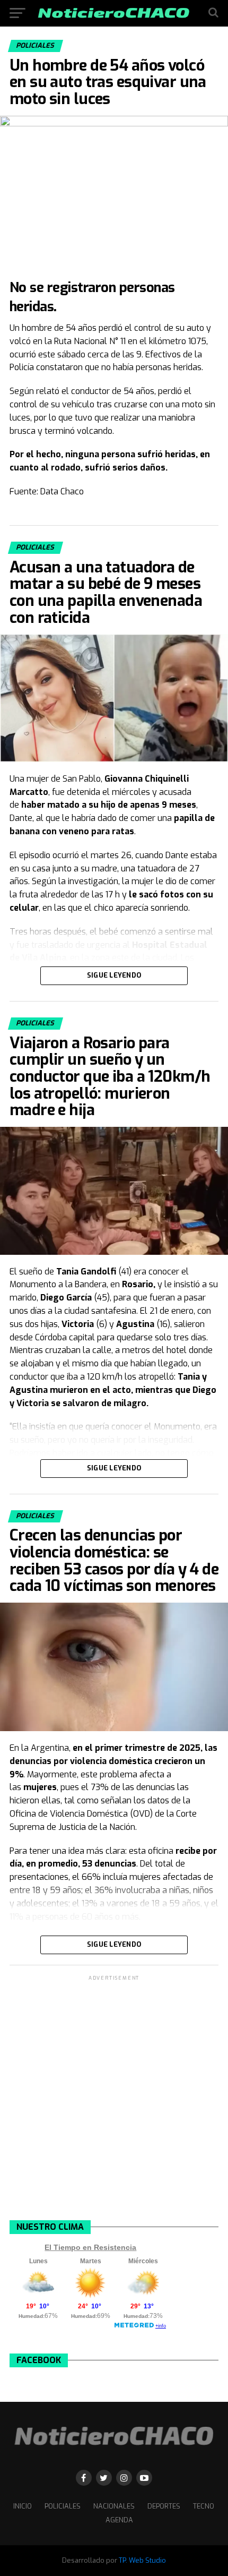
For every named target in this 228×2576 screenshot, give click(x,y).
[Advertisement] (114, 2097)
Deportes (164, 2506)
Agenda (119, 2520)
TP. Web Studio (142, 2560)
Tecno (204, 2506)
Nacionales (114, 2506)
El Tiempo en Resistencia (90, 2247)
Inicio (23, 2506)
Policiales (63, 2506)
